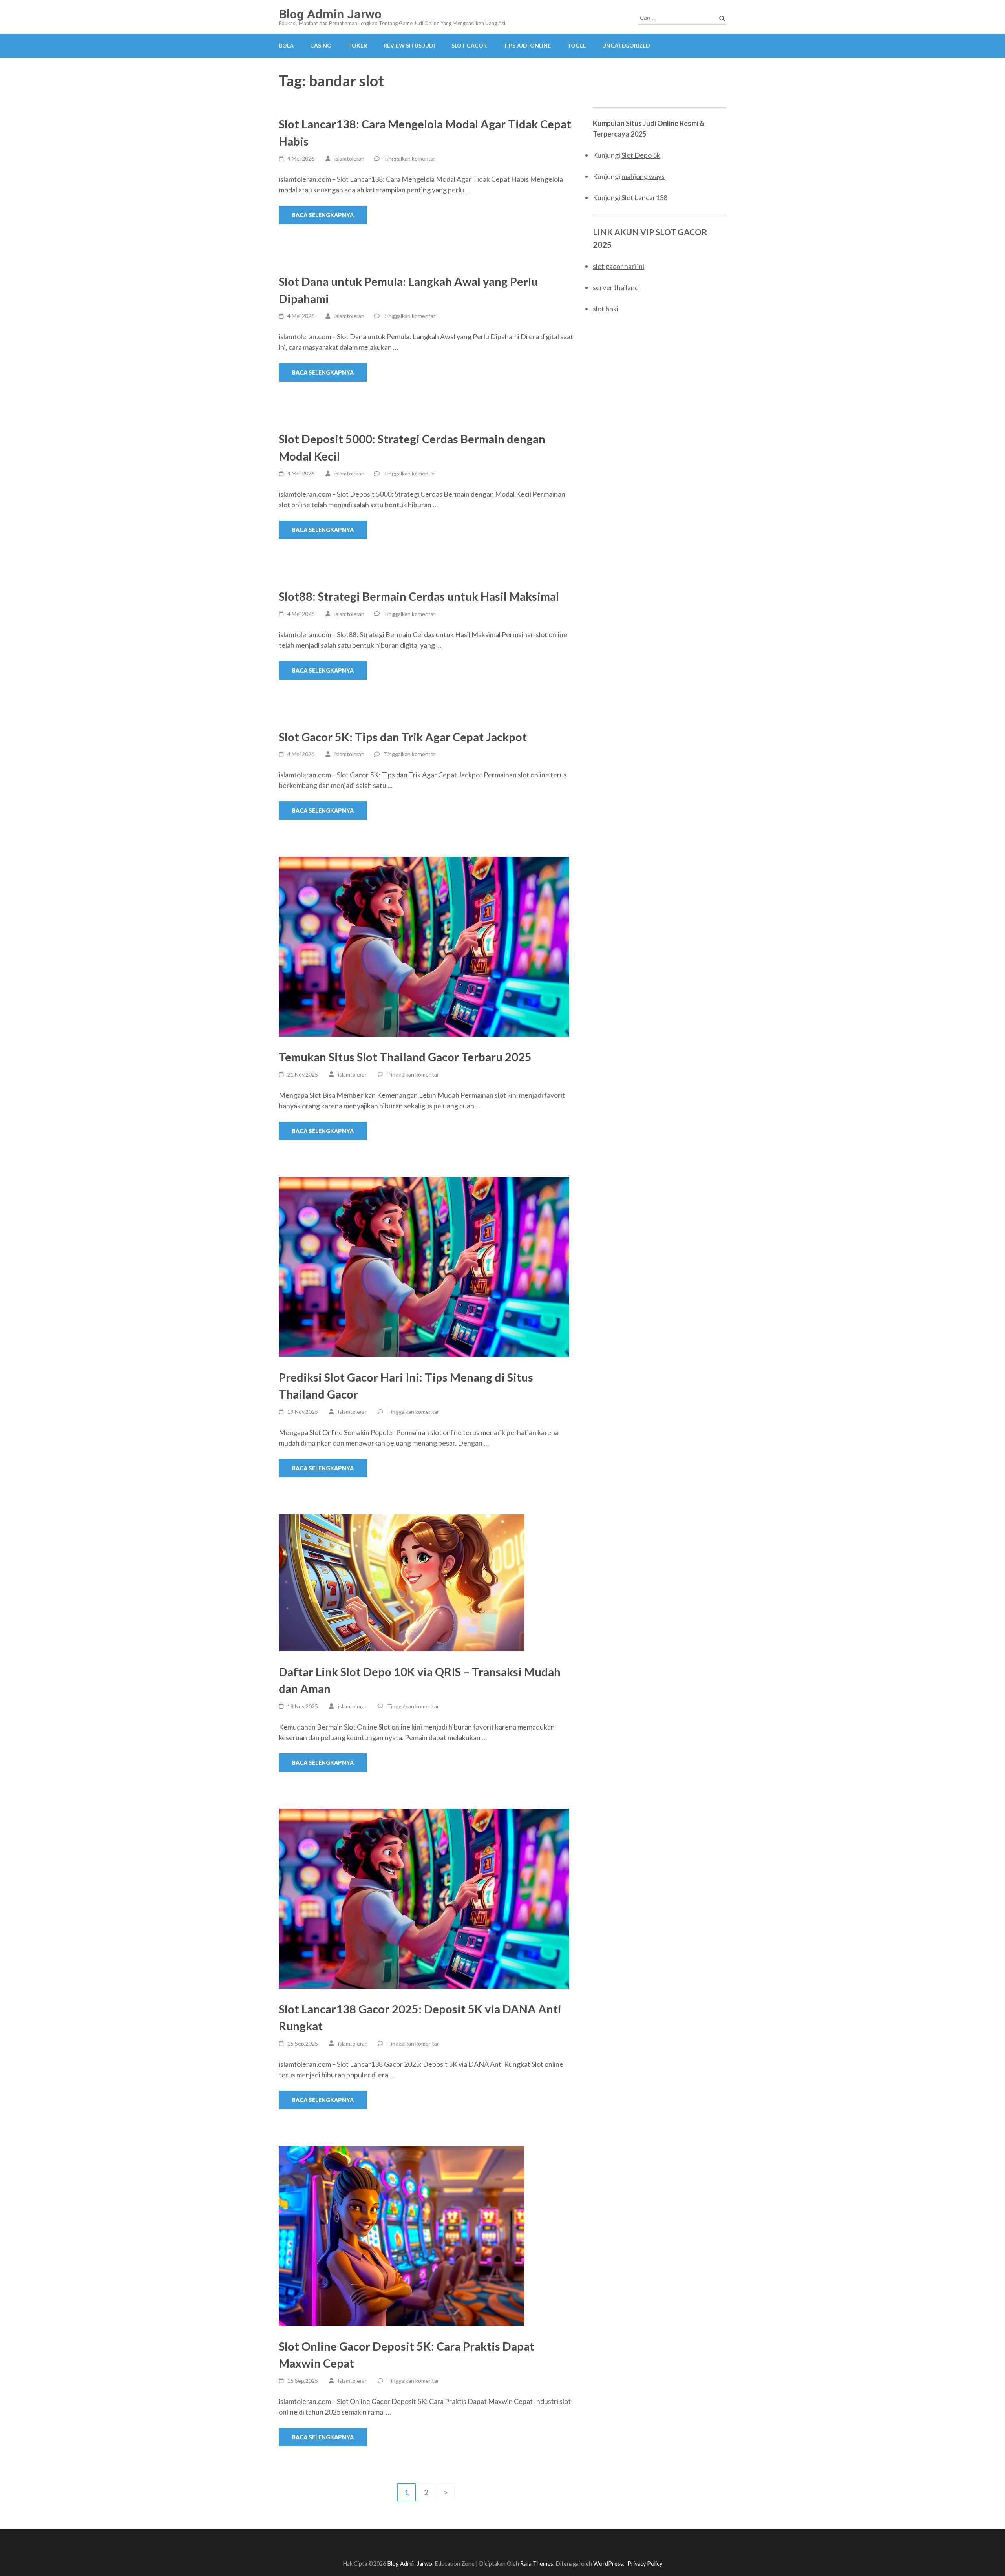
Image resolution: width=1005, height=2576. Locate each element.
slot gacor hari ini (619, 266)
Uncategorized (626, 45)
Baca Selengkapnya (323, 215)
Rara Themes (537, 2564)
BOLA (286, 45)
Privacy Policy (645, 2564)
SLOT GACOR (469, 45)
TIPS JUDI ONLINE (527, 45)
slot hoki (606, 309)
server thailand (616, 287)
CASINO (321, 45)
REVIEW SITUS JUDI (409, 45)
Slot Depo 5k (641, 155)
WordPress (608, 2564)
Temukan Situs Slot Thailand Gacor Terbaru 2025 (405, 1057)
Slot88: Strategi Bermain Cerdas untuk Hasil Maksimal (419, 596)
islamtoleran (349, 158)
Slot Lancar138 (644, 197)
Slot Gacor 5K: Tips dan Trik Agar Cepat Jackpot (403, 737)
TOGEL (577, 45)
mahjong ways (643, 176)
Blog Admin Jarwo (330, 14)
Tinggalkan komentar (409, 158)
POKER (358, 45)
